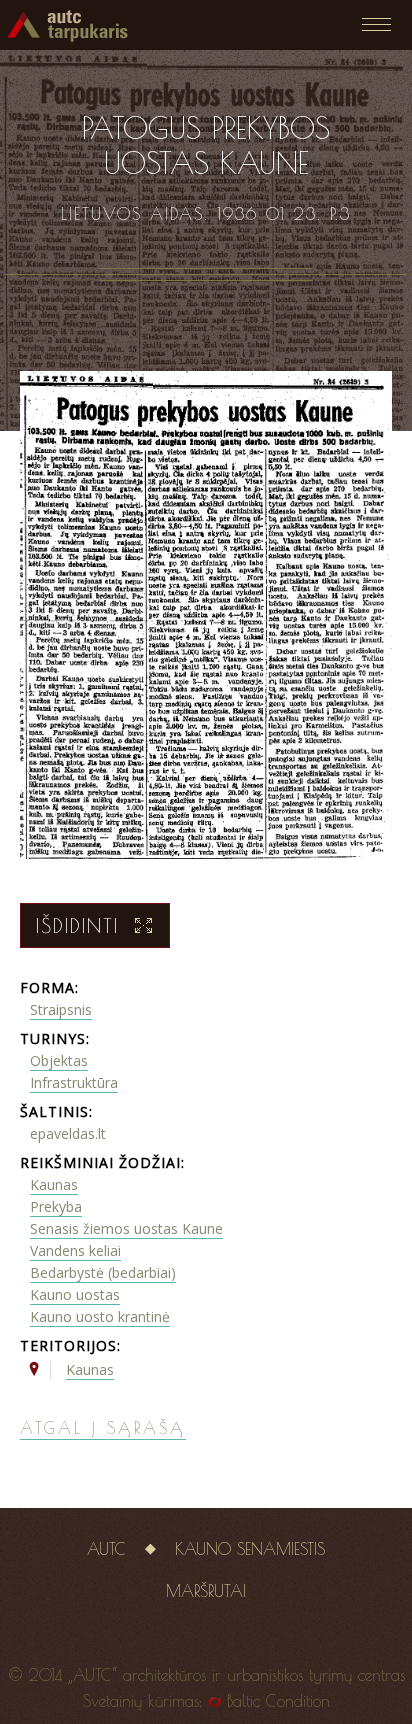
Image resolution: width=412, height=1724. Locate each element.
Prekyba (56, 1206)
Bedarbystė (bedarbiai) (103, 1272)
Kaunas (54, 1184)
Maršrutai (206, 1591)
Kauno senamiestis (250, 1549)
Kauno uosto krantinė (100, 1316)
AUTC (106, 1549)
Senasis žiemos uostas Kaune (126, 1228)
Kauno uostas (75, 1294)
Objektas (59, 1060)
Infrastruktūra (74, 1082)
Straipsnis (61, 1009)
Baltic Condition (278, 1701)
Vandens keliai (75, 1250)
